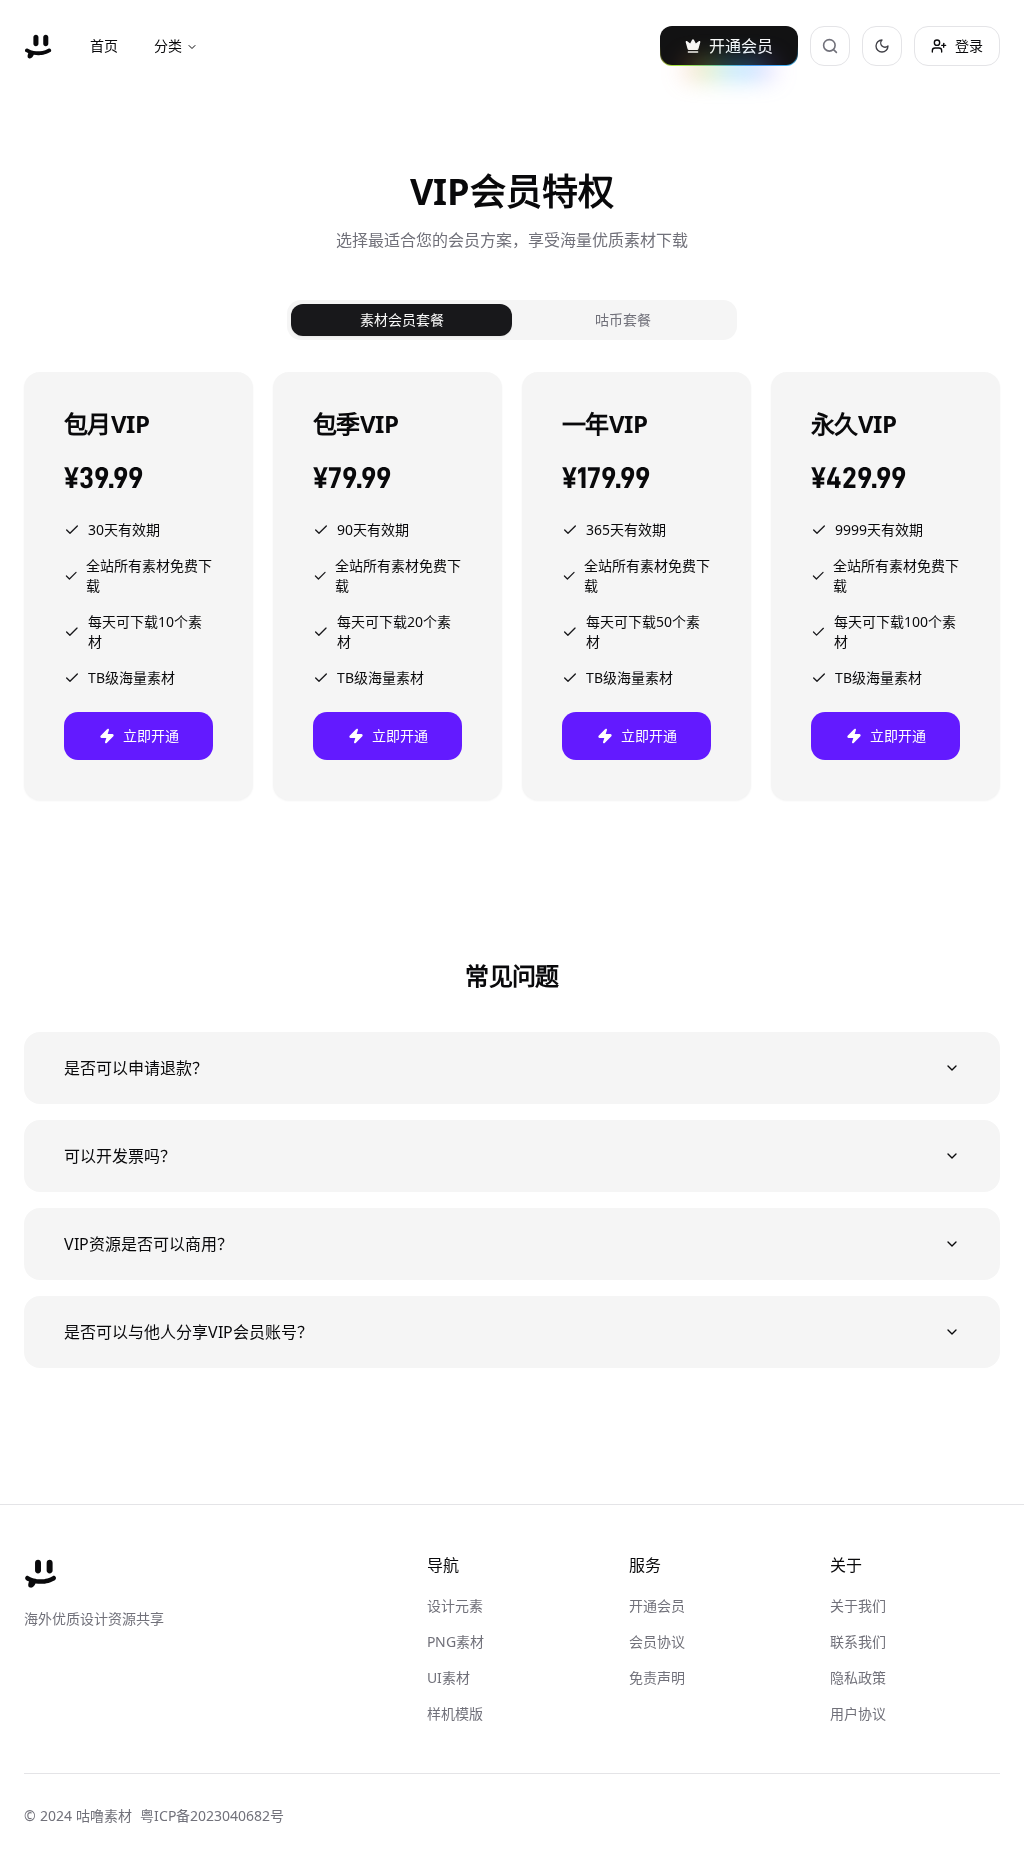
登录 (969, 45)
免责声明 (657, 1677)
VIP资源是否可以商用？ (148, 1244)
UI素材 (448, 1677)
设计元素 (455, 1605)
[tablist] (512, 320)
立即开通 (151, 735)
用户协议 (858, 1713)
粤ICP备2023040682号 (212, 1815)
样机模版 (455, 1713)
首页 (104, 45)
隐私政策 (858, 1677)
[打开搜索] (830, 46)
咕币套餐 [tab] (623, 319)
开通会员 (657, 1605)
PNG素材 (455, 1641)
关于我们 (858, 1605)
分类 (168, 45)
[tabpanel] (512, 586)
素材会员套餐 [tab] (402, 319)
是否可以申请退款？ (136, 1068)
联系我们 (858, 1641)
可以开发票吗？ (120, 1156)
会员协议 (657, 1641)
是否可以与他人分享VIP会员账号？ (188, 1332)
